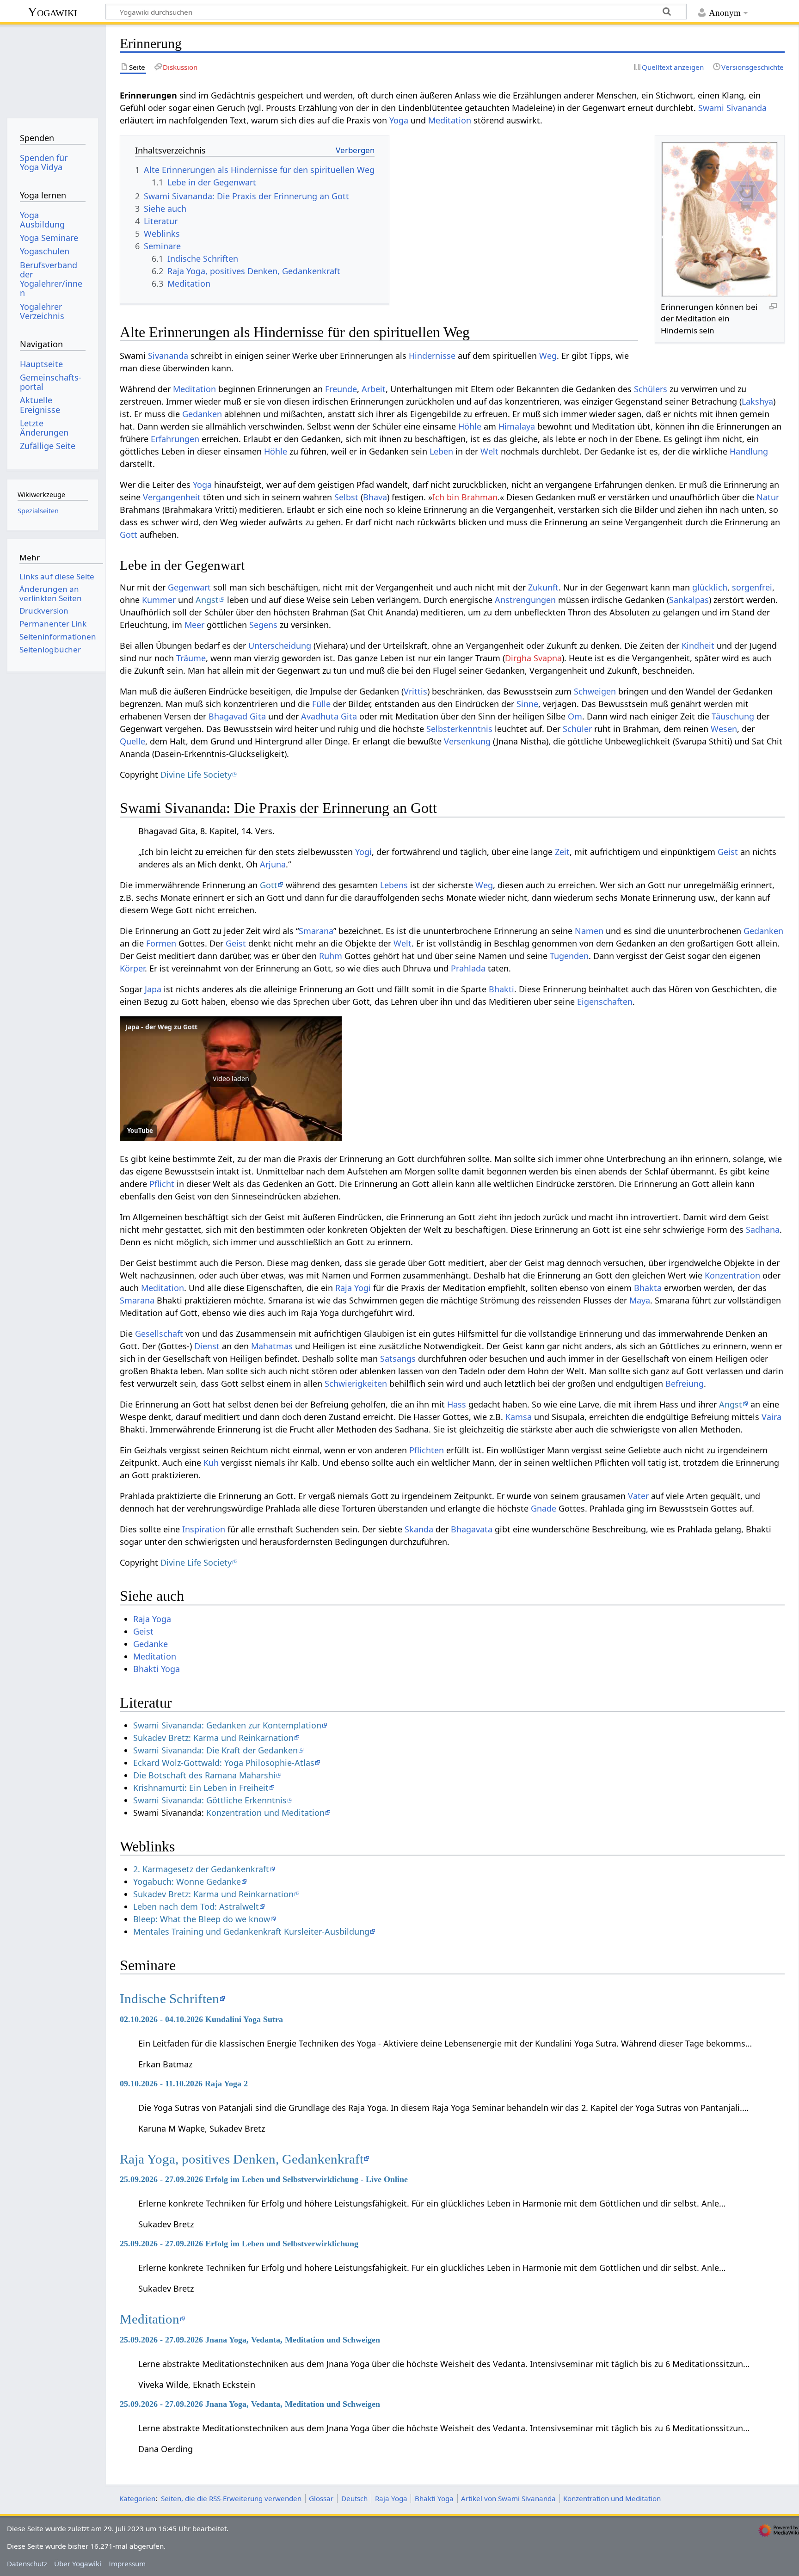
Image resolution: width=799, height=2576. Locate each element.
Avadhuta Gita (329, 716)
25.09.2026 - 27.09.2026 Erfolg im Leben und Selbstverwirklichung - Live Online (264, 2179)
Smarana (316, 931)
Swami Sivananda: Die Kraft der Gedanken (215, 1750)
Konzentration (732, 1275)
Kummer (159, 600)
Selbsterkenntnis (459, 729)
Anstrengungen (525, 600)
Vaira (771, 1417)
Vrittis (415, 691)
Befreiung (685, 1383)
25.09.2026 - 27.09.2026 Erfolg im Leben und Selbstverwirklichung (239, 2244)
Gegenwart (189, 587)
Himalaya (517, 426)
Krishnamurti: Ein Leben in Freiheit (201, 1788)
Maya (640, 1300)
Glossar (321, 2498)
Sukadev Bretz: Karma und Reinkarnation (213, 1738)
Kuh (211, 1463)
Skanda (419, 1529)
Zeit (562, 852)
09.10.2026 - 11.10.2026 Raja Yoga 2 (184, 2084)
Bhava (375, 497)
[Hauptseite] (52, 68)
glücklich (710, 587)
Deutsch (354, 2498)
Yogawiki (52, 12)
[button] (231, 1079)
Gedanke (151, 1644)
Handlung (749, 451)
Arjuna (273, 864)
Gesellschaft (159, 1334)
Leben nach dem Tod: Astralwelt (196, 1906)
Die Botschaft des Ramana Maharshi (204, 1775)
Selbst (346, 497)
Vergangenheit (172, 497)
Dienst (207, 1346)
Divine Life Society (196, 775)
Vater (638, 1496)
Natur (768, 497)
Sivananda (168, 356)
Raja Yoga (152, 1619)
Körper (132, 968)
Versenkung (467, 741)
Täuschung (733, 716)
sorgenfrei (752, 587)
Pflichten (427, 1450)
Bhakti (501, 989)
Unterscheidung (280, 646)
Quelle (132, 741)
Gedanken (202, 414)
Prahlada (468, 968)
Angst (207, 600)
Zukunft (543, 587)
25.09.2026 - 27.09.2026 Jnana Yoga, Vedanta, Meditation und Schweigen (250, 2340)
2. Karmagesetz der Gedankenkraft (201, 1869)
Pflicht (162, 1184)
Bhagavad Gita (237, 716)
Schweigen (595, 691)
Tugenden (569, 956)
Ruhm (331, 956)
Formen (161, 943)
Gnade (544, 1508)
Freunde (341, 389)
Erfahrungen (175, 439)
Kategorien (137, 2498)
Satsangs (398, 1359)
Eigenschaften (605, 1002)
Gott (129, 535)
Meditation (450, 120)
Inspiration (204, 1529)
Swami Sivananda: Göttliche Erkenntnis (210, 1800)
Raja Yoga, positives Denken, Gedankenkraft (242, 2159)
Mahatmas (272, 1346)
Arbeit (374, 389)
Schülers (651, 389)
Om (575, 716)
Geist (728, 852)
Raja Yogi (353, 1288)
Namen (589, 931)
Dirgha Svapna (533, 658)
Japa (153, 989)
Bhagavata (472, 1529)
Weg (548, 356)
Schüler (577, 729)
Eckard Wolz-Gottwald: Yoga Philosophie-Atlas (224, 1763)
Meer (194, 625)
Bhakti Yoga (157, 1669)
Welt (489, 451)
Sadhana (763, 1230)
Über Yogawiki (78, 2564)
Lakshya (757, 401)
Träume (191, 658)
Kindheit (698, 646)
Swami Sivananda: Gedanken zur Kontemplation (227, 1725)
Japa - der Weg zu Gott (161, 1027)
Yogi (363, 852)
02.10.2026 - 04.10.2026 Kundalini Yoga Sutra (201, 2019)
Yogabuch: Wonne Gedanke (187, 1881)
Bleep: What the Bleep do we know (202, 1919)
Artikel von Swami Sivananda (508, 2498)
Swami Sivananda (732, 108)
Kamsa (519, 1417)
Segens (263, 625)
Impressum (127, 2564)
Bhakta (648, 1288)
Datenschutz (27, 2564)
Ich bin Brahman (465, 497)
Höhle (470, 426)
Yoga (399, 120)
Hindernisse (432, 356)
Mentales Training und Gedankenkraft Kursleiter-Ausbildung (251, 1931)
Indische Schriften (169, 1998)
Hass (457, 1404)
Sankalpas (689, 600)
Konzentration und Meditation (265, 1813)
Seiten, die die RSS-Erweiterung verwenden (231, 2498)
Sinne (527, 704)
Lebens (394, 885)
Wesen (724, 729)
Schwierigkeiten (356, 1383)
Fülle (321, 704)
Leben (441, 451)
